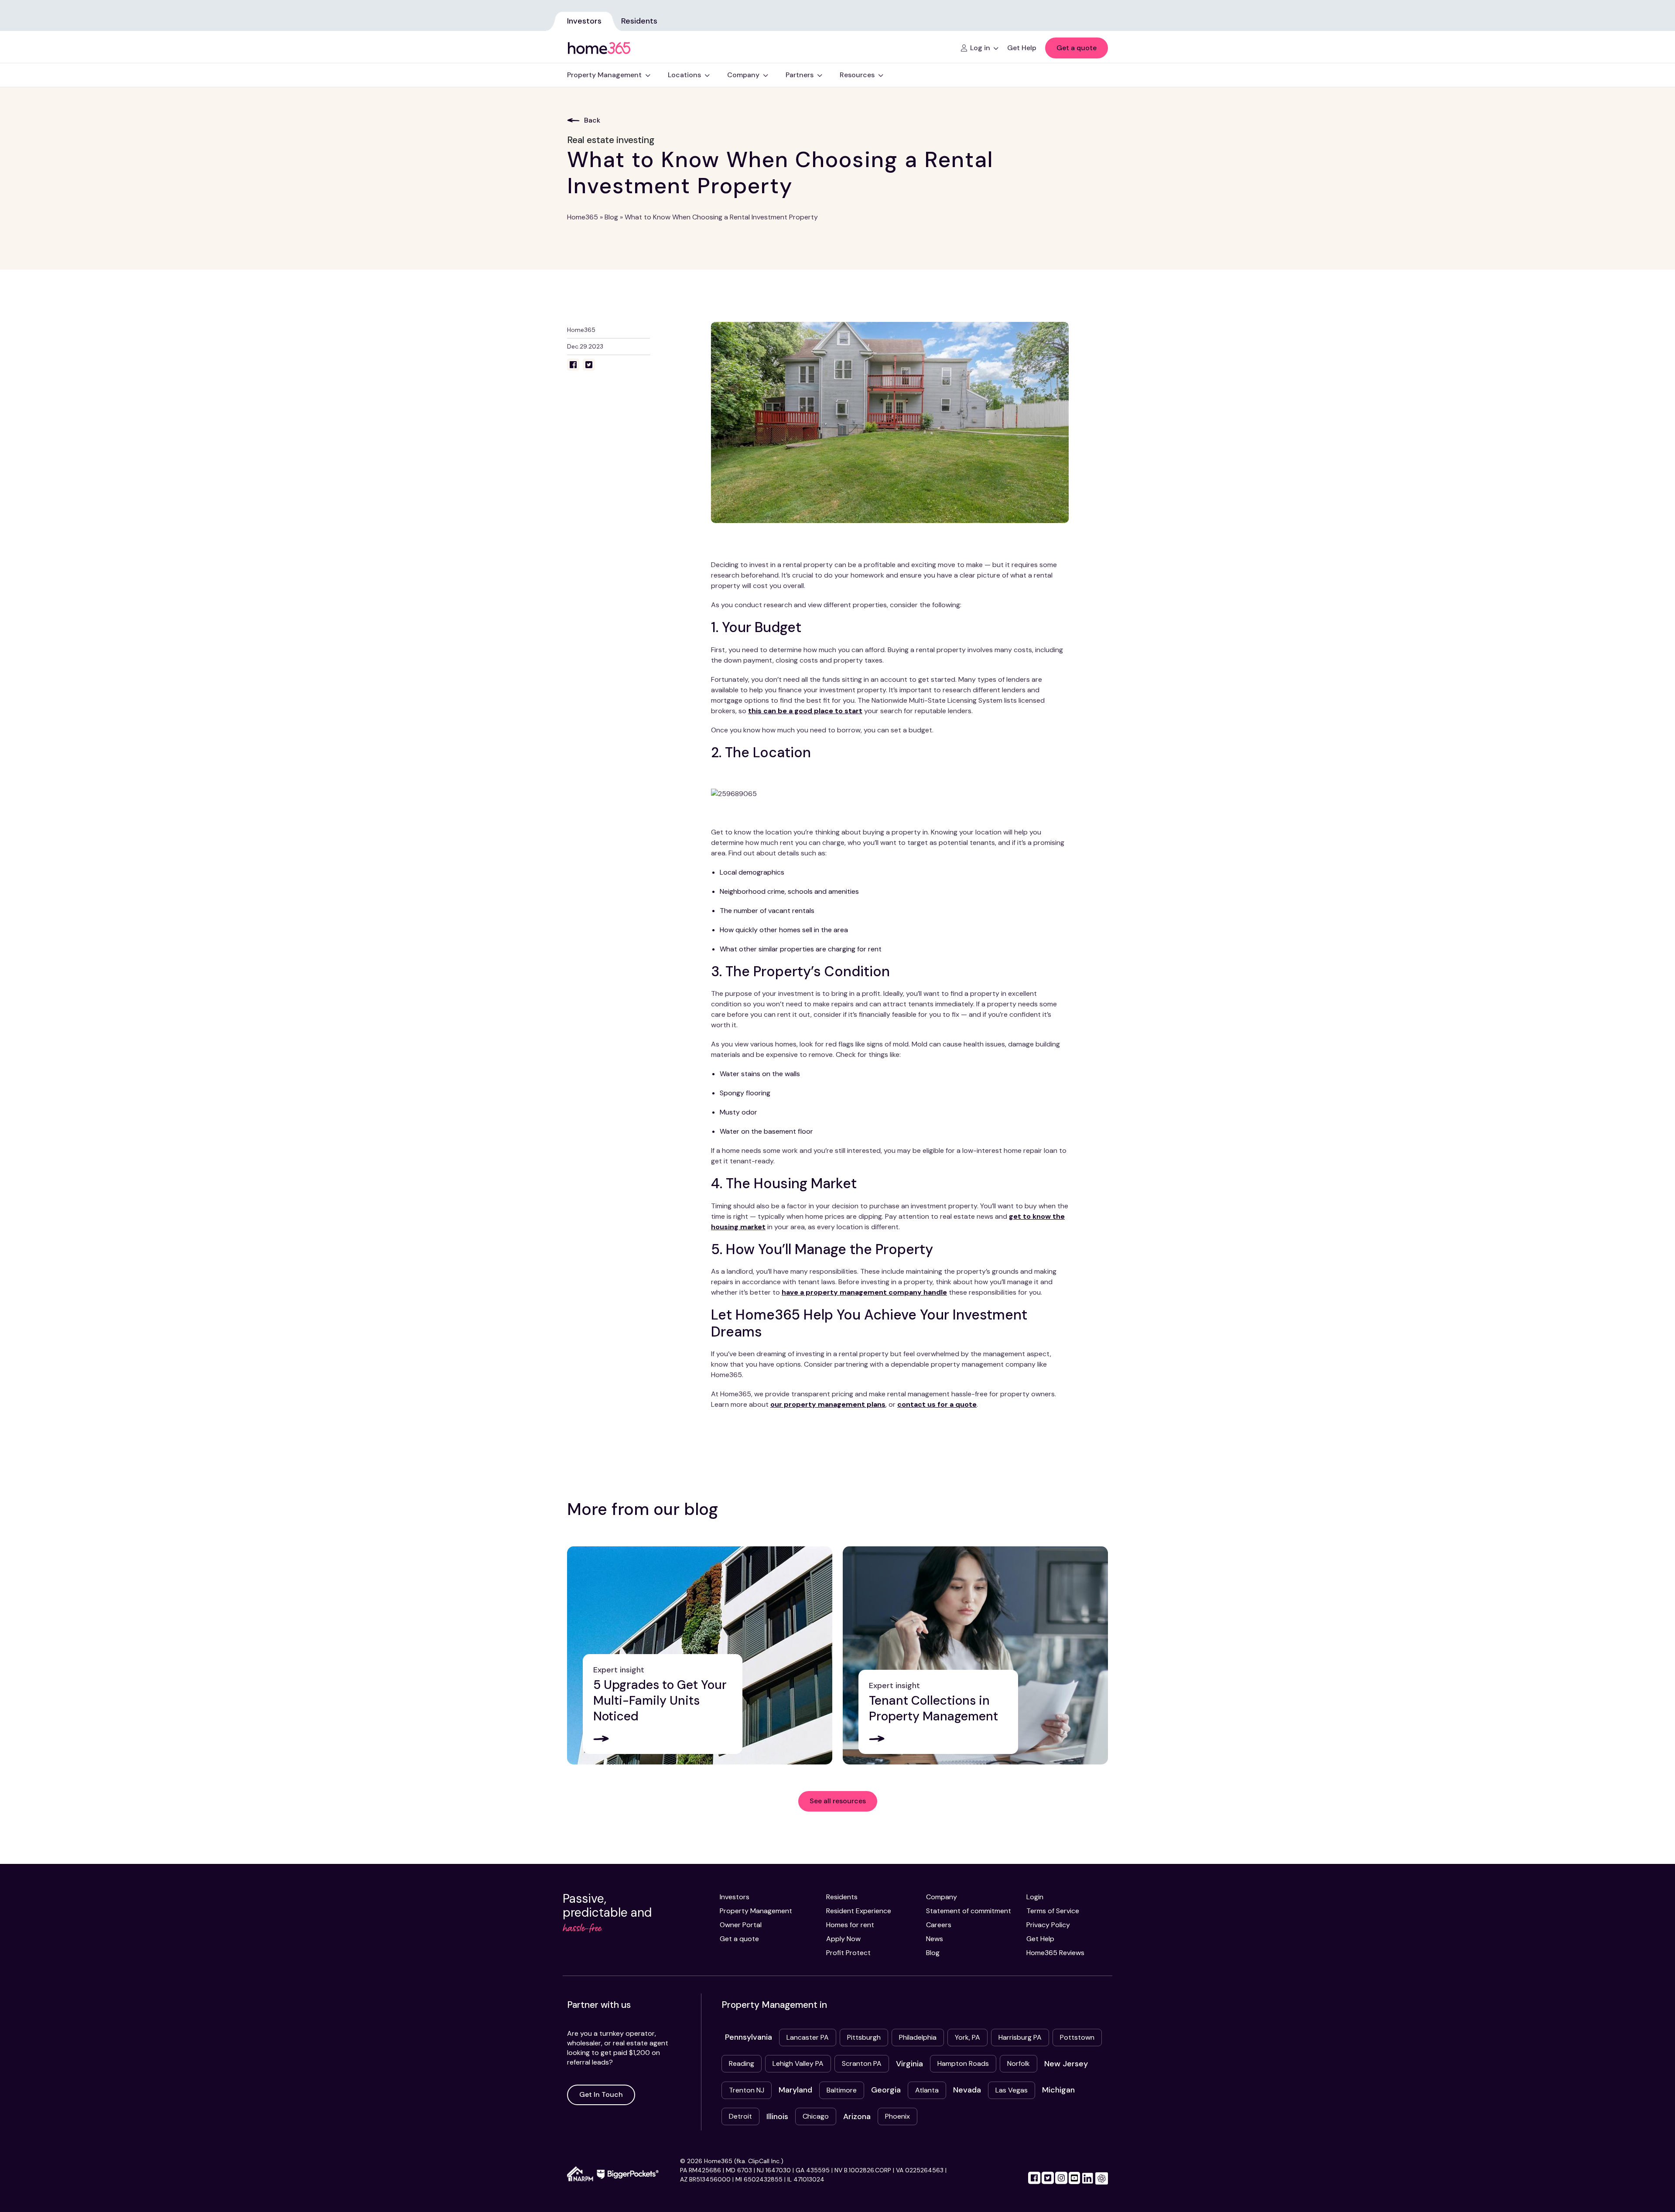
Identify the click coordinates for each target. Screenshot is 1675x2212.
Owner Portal (741, 1925)
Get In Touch (601, 2094)
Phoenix (897, 2116)
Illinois (777, 2116)
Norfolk (1019, 2063)
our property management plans (828, 1404)
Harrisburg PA (1020, 2037)
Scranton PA (862, 2063)
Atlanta (927, 2090)
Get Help (1040, 1939)
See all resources (838, 1801)
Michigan (1058, 2090)
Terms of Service (1053, 1911)
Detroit (740, 2116)
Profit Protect (848, 1953)
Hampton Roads (963, 2063)
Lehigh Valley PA (798, 2063)
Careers (939, 1925)
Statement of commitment (969, 1911)
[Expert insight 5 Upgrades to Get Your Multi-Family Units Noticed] (700, 1655)
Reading (742, 2063)
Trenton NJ (747, 2090)
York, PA (967, 2037)
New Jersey (1066, 2064)
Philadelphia (918, 2037)
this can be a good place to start (805, 711)
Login (1035, 1897)
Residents (639, 21)
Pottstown (1077, 2037)
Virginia (909, 2064)
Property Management (756, 1911)
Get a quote (1077, 48)
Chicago (816, 2116)
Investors (584, 21)
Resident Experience (859, 1911)
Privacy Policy (1048, 1925)
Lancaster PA (808, 2037)
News (935, 1939)
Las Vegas (1012, 2090)
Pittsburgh (864, 2037)
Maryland (795, 2090)
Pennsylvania (749, 2037)
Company (942, 1897)
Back (592, 120)
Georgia (886, 2090)
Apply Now (843, 1939)
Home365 (583, 217)
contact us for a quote (937, 1404)
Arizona (857, 2116)
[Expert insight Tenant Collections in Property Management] (975, 1655)
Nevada (967, 2090)
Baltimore (842, 2090)
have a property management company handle (864, 1292)
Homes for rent (850, 1925)
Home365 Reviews (1055, 1953)
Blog (611, 217)
